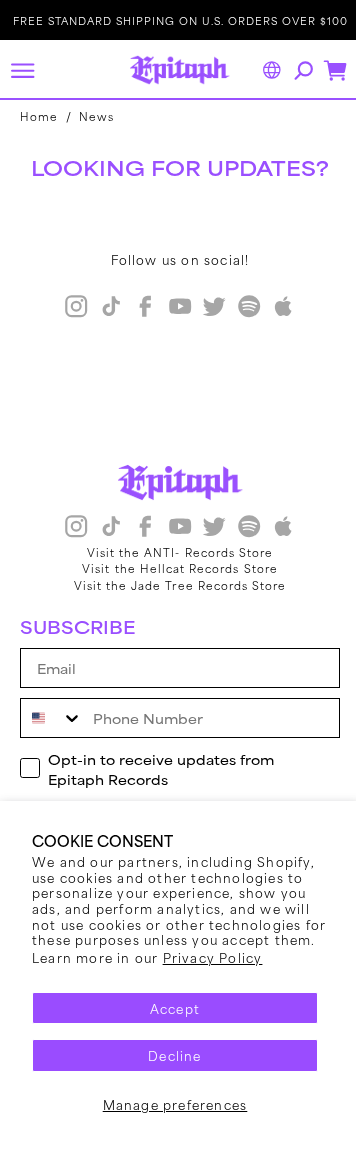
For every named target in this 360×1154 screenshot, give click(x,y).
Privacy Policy (213, 957)
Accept (167, 1008)
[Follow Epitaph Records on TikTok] (103, 308)
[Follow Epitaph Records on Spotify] (241, 308)
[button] (22, 70)
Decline (167, 1055)
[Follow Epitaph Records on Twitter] (207, 308)
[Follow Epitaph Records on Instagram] (69, 308)
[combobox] (52, 718)
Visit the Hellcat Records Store (173, 568)
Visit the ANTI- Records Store (172, 552)
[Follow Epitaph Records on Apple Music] (276, 308)
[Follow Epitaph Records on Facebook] (138, 308)
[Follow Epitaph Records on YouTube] (172, 308)
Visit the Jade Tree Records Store (172, 585)
